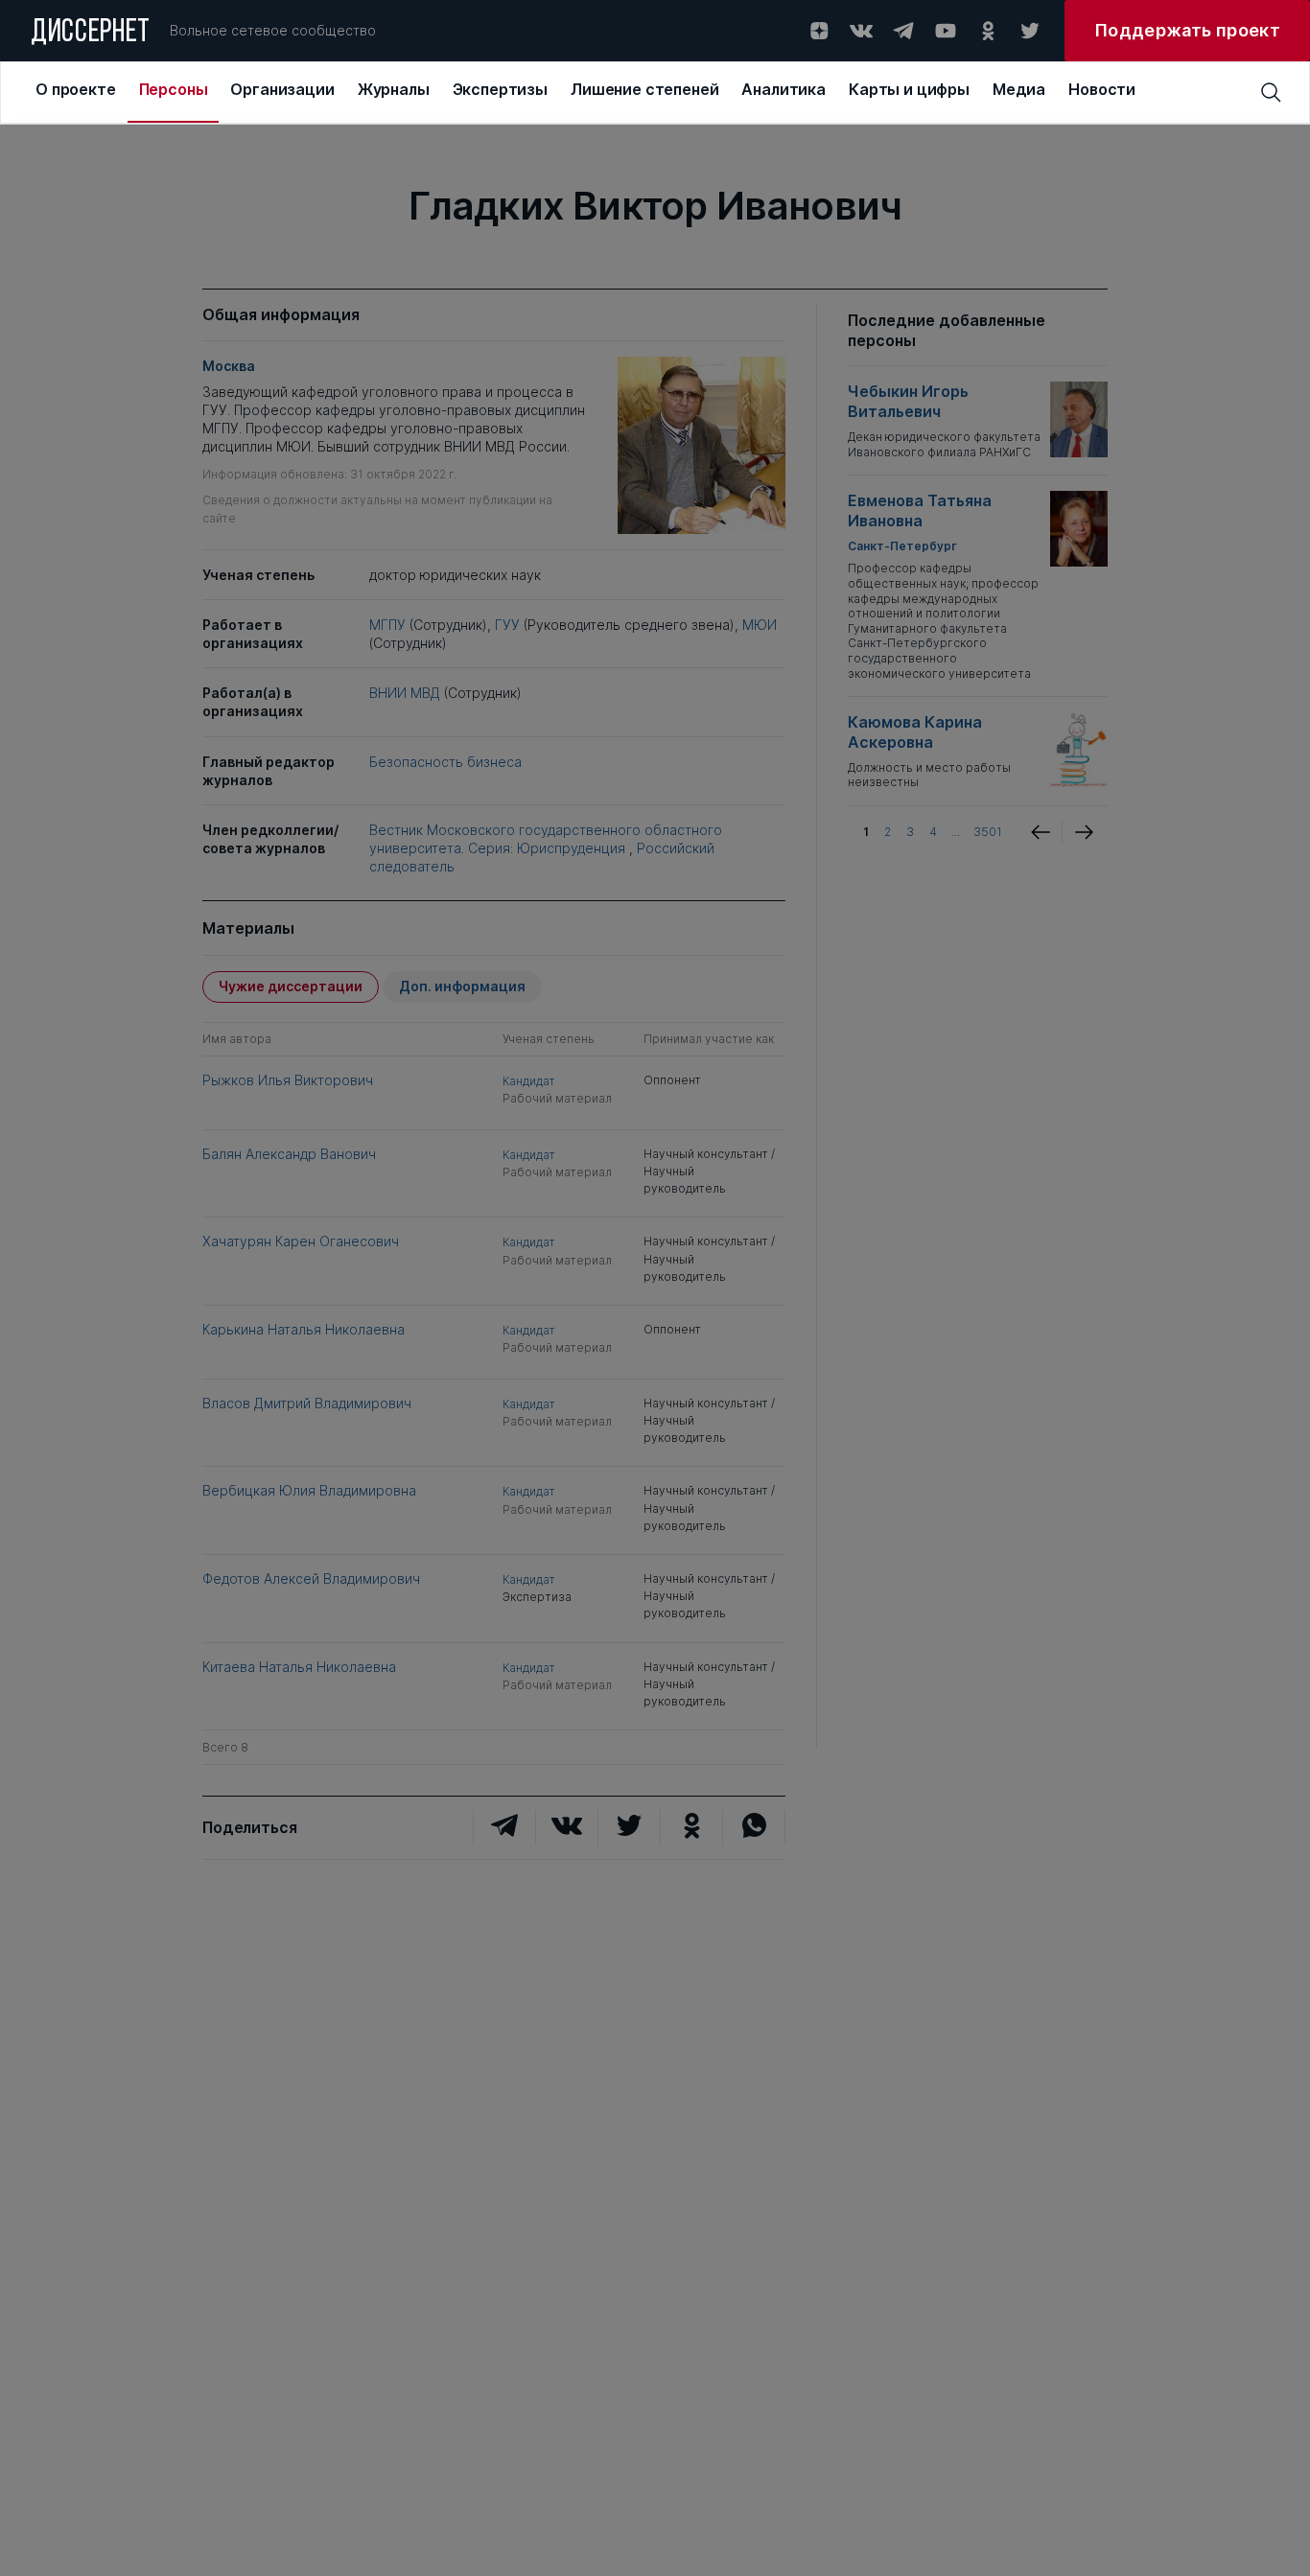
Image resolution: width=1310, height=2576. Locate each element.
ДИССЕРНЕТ (91, 34)
